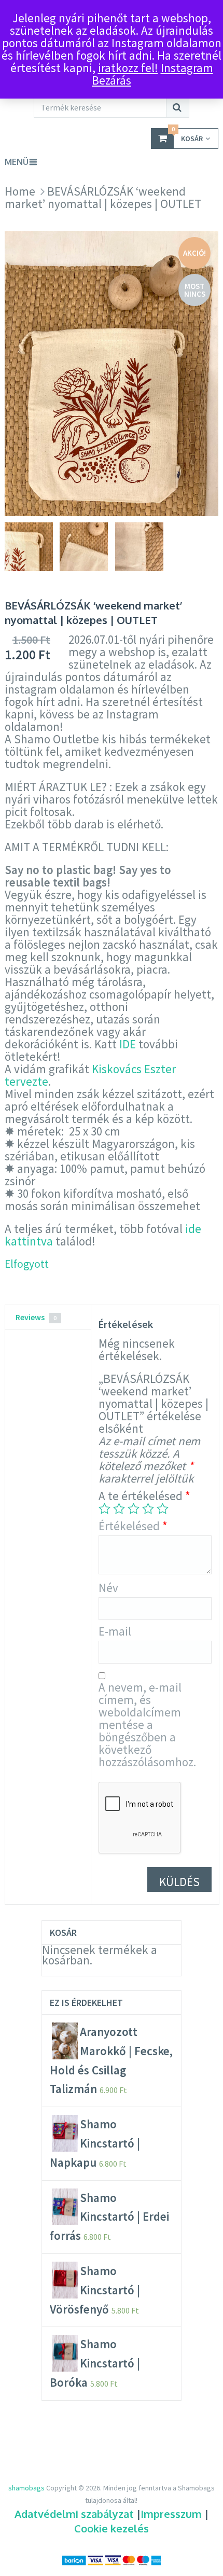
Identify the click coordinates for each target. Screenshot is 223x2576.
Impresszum (171, 2514)
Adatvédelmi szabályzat (74, 2514)
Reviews (36, 1317)
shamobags (26, 2488)
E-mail (115, 1631)
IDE (128, 1044)
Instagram (187, 68)
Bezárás (112, 80)
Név (108, 1588)
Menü (17, 162)
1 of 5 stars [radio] (104, 1508)
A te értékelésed (144, 1496)
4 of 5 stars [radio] (148, 1508)
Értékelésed (133, 1526)
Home (20, 191)
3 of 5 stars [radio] (134, 1508)
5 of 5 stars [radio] (163, 1508)
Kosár (187, 136)
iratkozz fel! (128, 68)
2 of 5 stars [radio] (119, 1508)
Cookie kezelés (112, 2528)
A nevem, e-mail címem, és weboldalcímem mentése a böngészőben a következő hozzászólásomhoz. (147, 1725)
